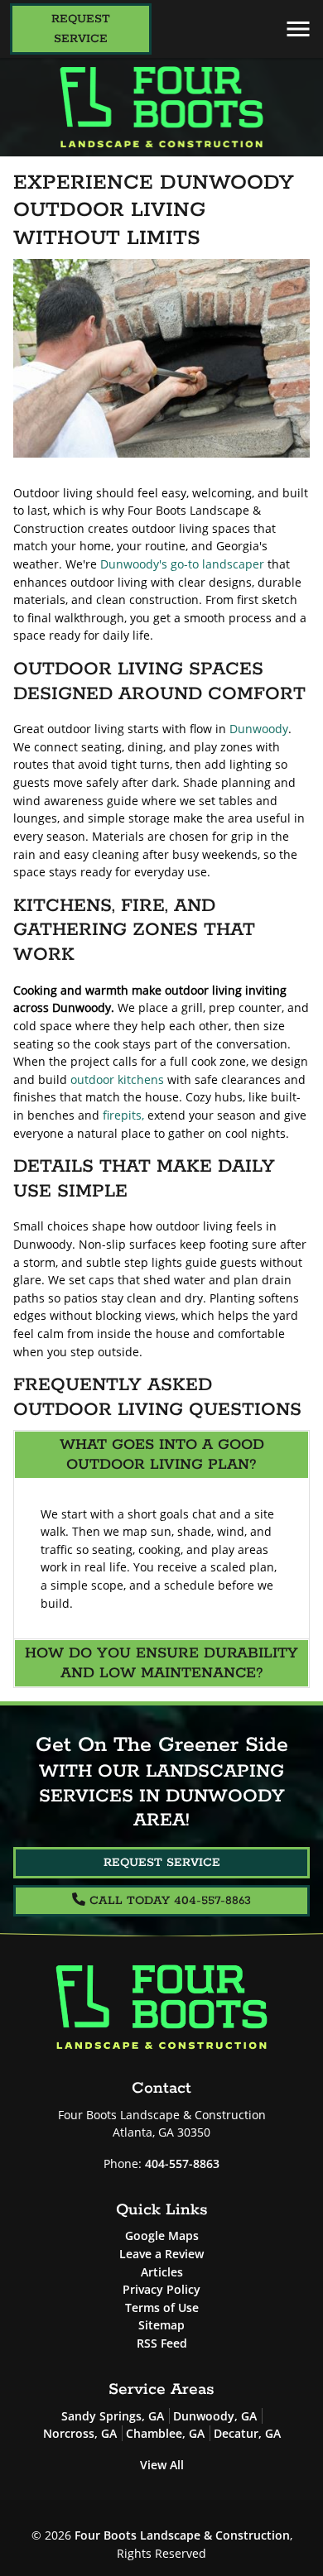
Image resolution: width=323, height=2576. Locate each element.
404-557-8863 (182, 2163)
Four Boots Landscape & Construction (182, 2535)
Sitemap (161, 2325)
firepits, (123, 1115)
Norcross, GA (80, 2433)
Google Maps (162, 2235)
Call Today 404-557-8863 (168, 1901)
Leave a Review (161, 2254)
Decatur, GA (247, 2433)
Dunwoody (259, 729)
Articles (162, 2272)
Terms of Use (162, 2307)
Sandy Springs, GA (113, 2416)
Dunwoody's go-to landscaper (182, 564)
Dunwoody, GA (215, 2416)
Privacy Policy (161, 2289)
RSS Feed (162, 2343)
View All (162, 2465)
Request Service (81, 29)
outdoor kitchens (117, 1079)
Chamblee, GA (165, 2433)
